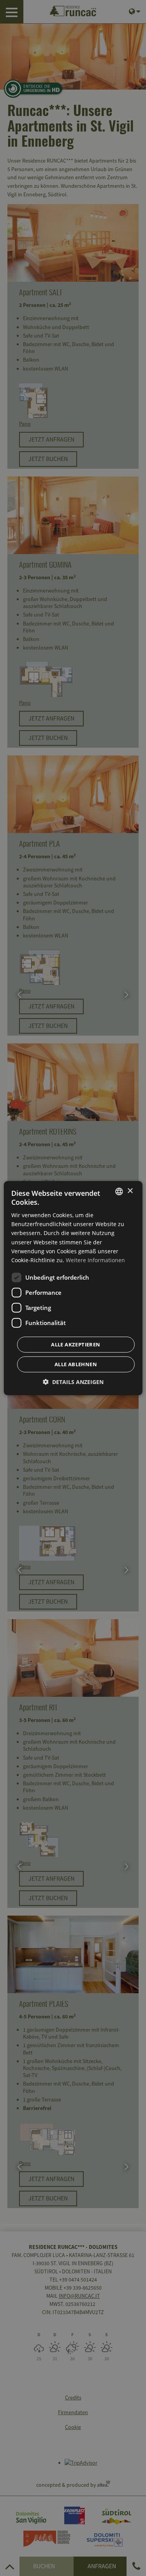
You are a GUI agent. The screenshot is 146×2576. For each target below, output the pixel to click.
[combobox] (119, 1191)
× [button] (130, 1191)
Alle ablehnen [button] (76, 1364)
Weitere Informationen (95, 1260)
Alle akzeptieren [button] (76, 1344)
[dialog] (73, 1288)
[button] (73, 1382)
